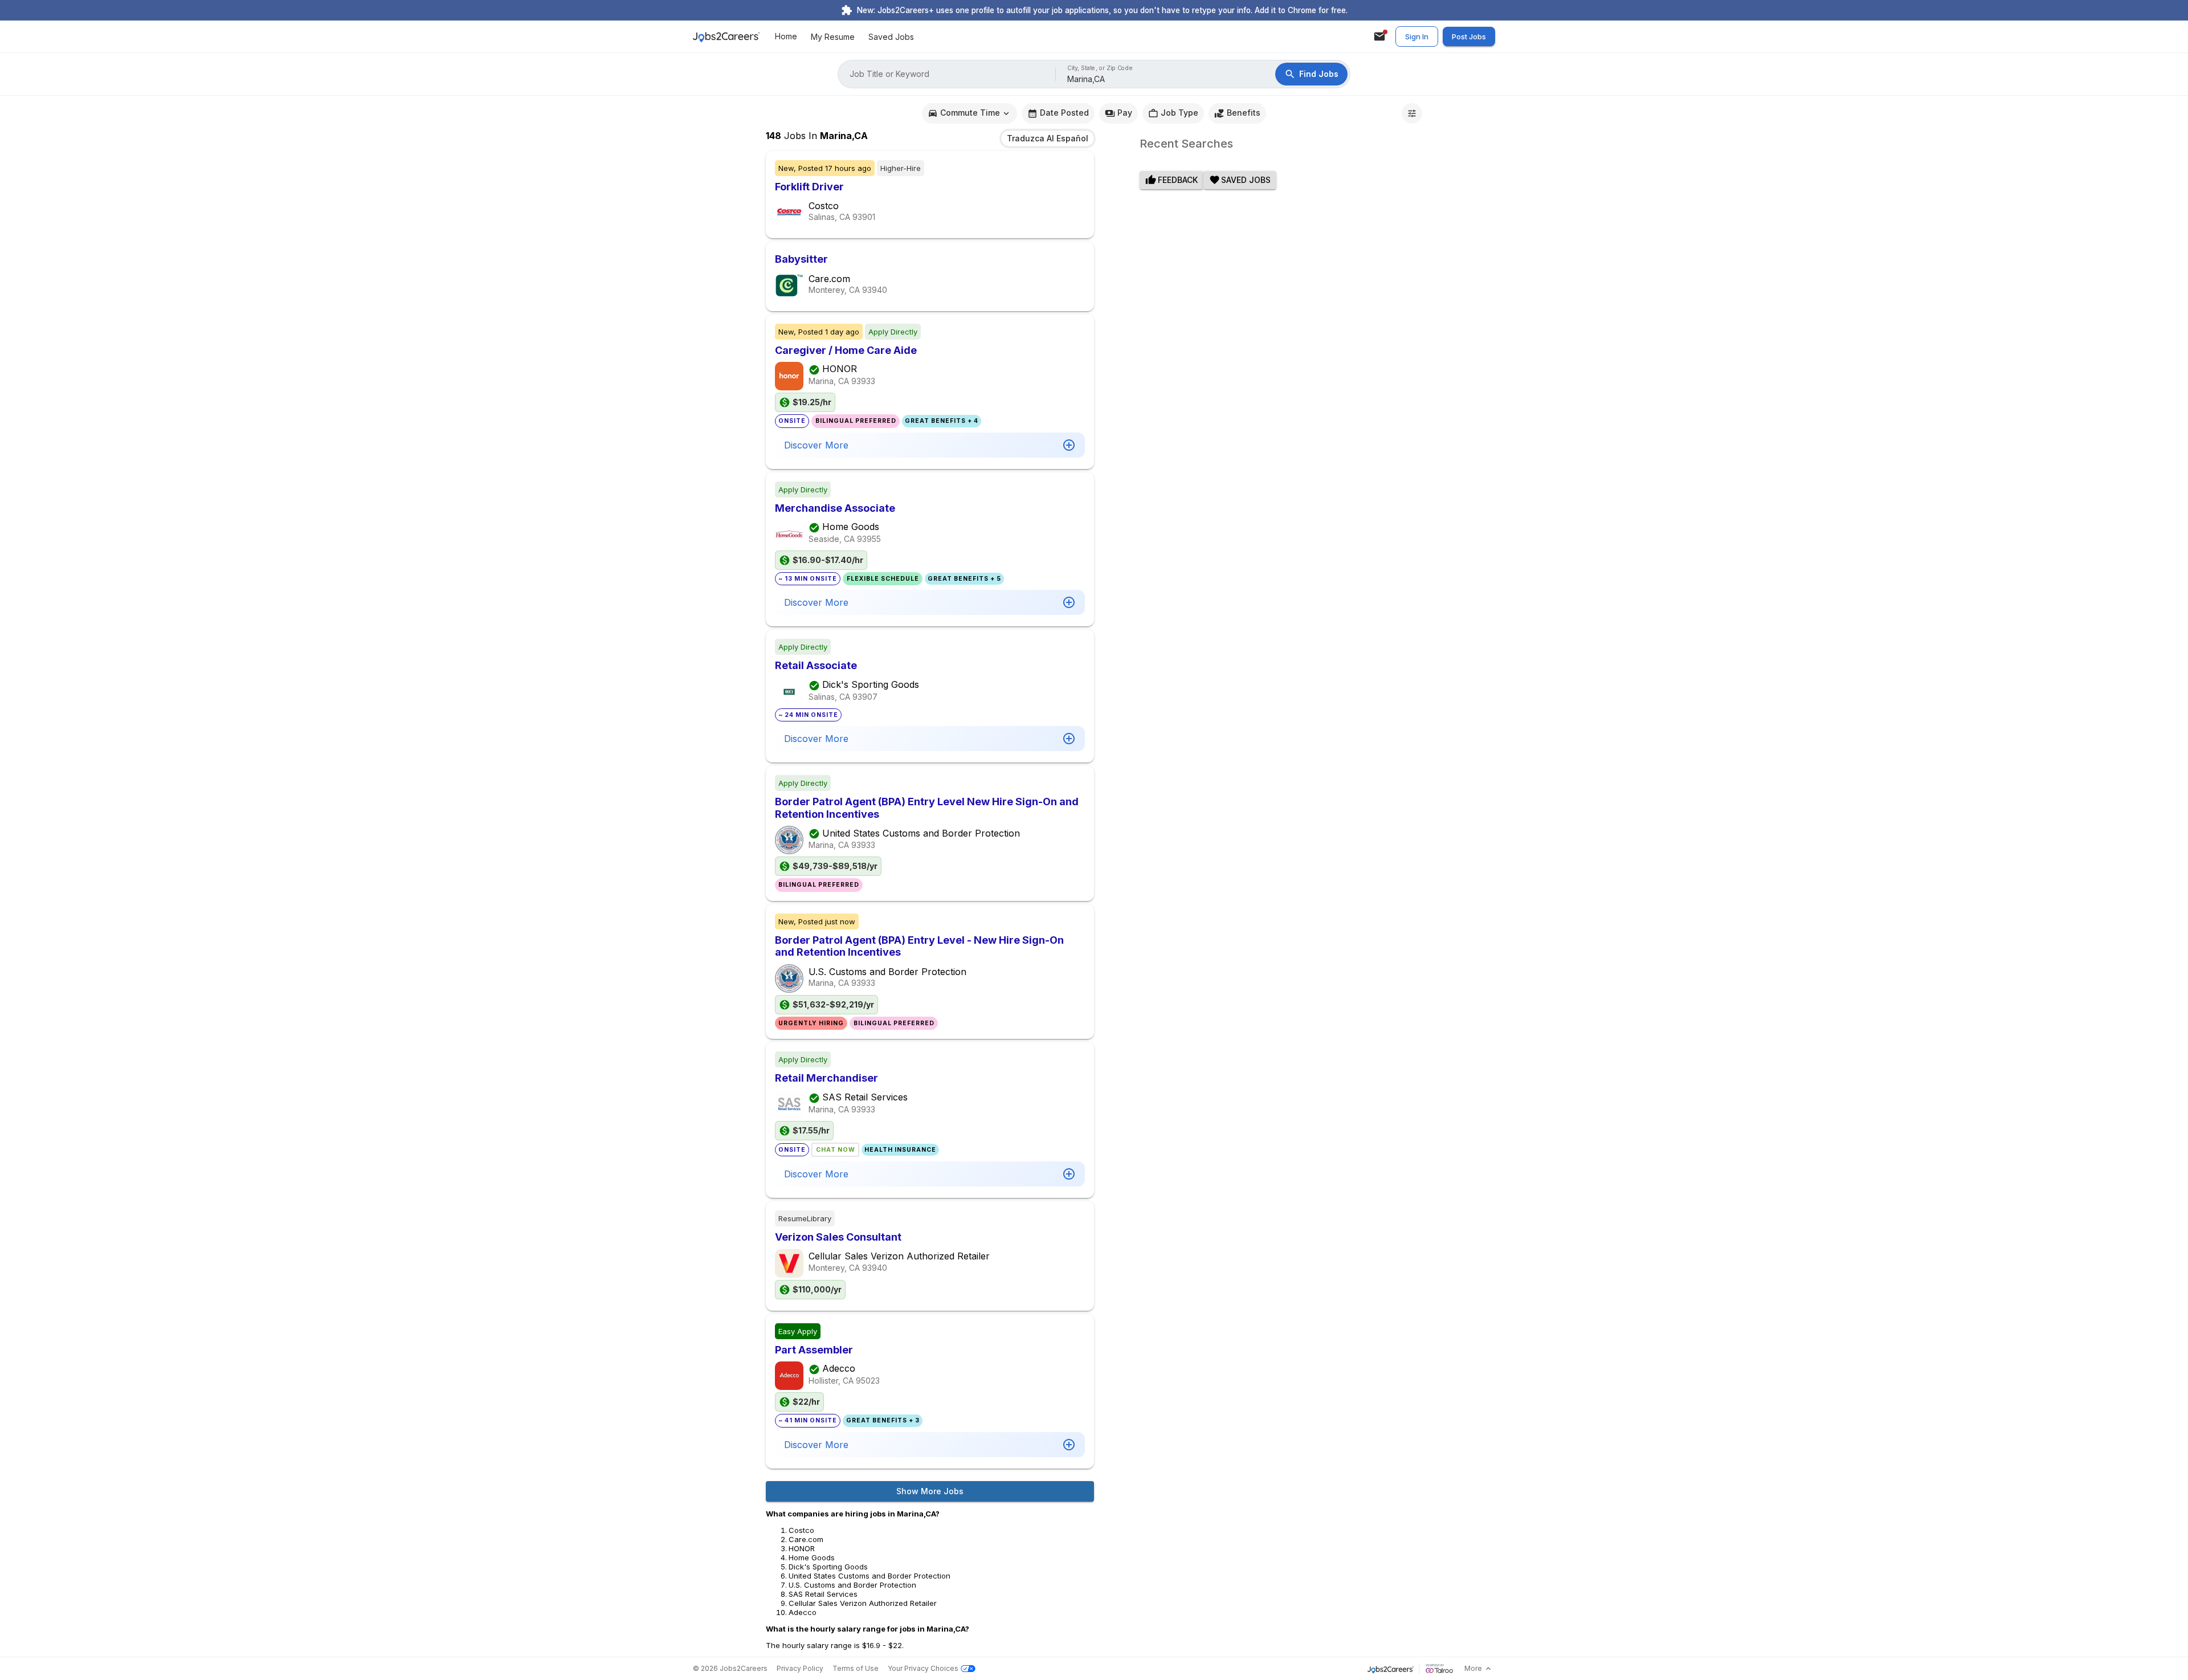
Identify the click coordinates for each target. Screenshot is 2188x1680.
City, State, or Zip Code (1100, 68)
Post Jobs (1469, 36)
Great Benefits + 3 (883, 1420)
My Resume (833, 37)
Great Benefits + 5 (964, 579)
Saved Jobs (891, 37)
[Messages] (1379, 36)
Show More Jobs (930, 1491)
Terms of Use (856, 1668)
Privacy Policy (800, 1668)
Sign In (1417, 36)
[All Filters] (1412, 113)
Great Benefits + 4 (942, 421)
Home (786, 37)
